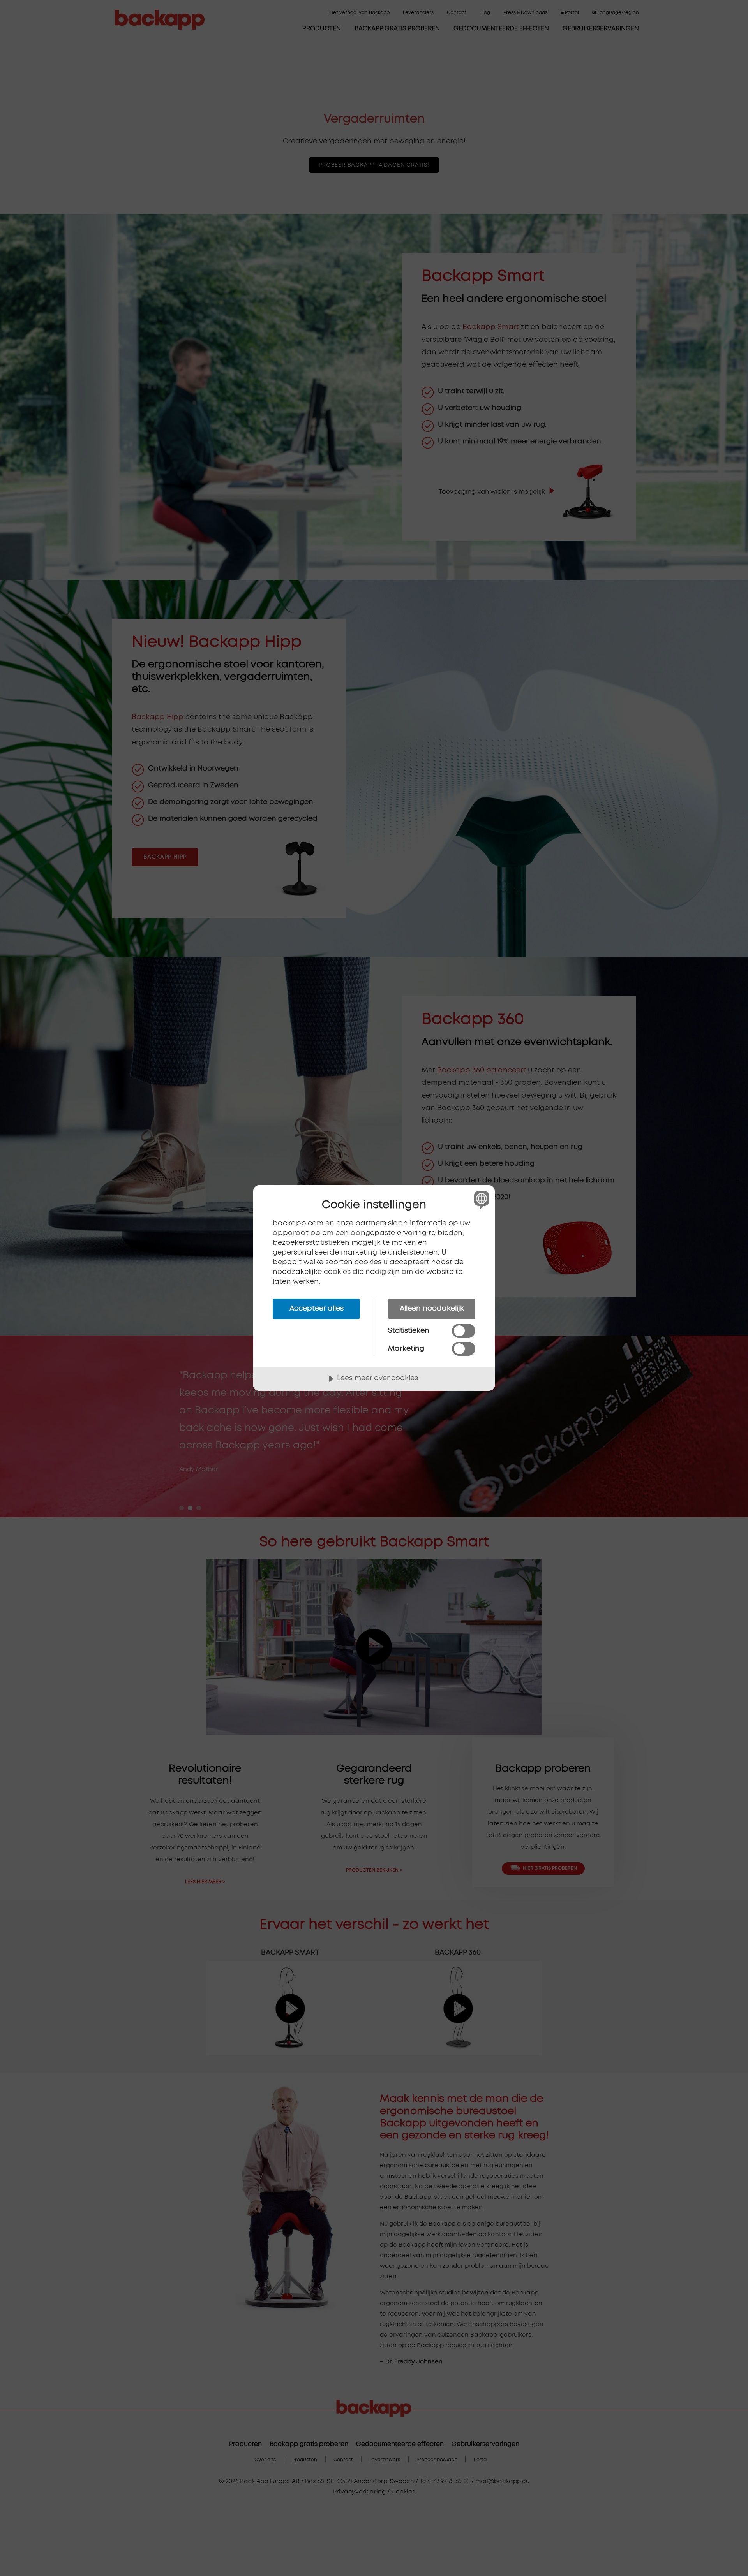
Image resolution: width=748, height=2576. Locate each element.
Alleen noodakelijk (432, 1309)
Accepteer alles (317, 1309)
